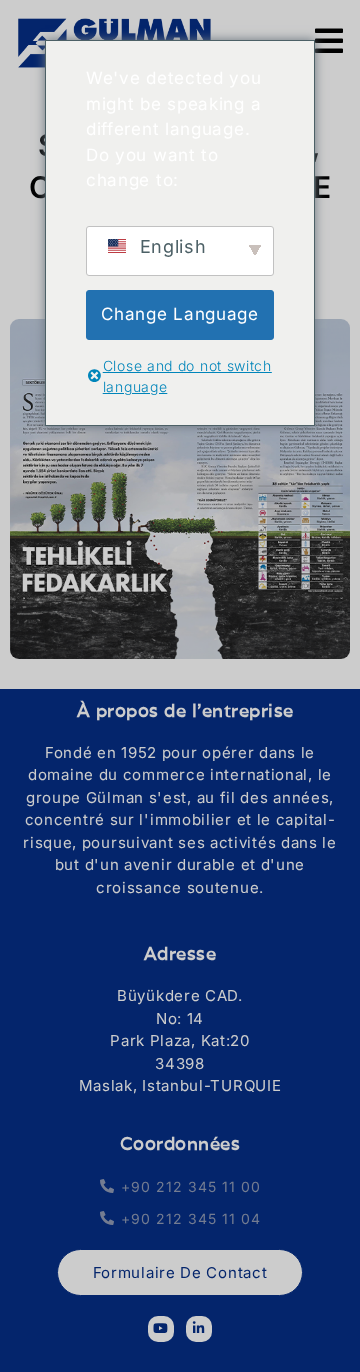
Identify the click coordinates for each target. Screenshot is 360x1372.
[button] (180, 910)
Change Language (180, 314)
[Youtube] (161, 1329)
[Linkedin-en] (199, 1329)
